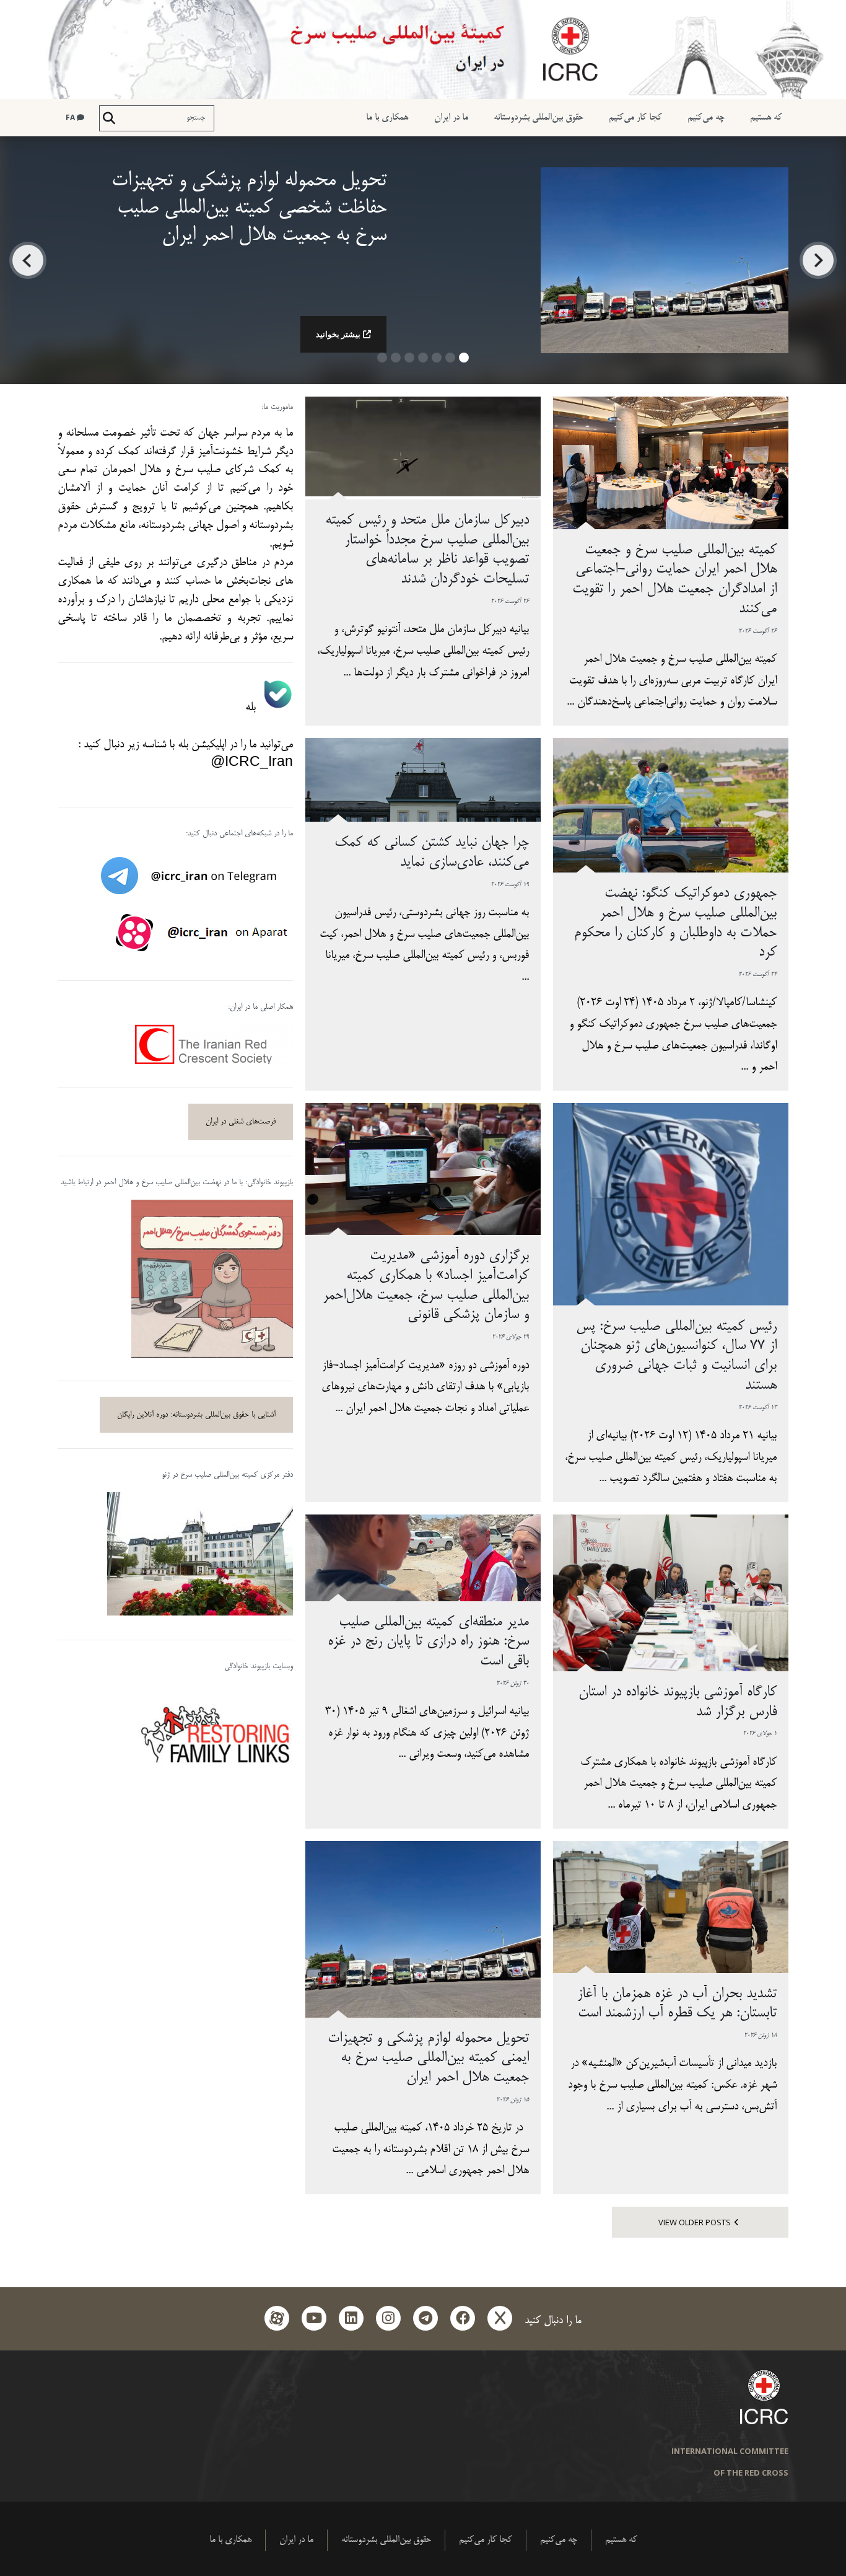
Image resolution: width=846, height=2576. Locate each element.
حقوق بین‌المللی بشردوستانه (539, 117)
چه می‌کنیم (706, 117)
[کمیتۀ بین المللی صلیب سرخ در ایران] (423, 50)
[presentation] (818, 260)
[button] (464, 362)
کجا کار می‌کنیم (635, 117)
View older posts (695, 2222)
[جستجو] (109, 118)
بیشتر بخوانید (338, 334)
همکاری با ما (387, 117)
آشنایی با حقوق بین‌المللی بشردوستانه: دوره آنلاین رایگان (196, 1415)
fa (71, 117)
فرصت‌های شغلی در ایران (241, 1122)
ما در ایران (451, 117)
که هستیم (766, 117)
